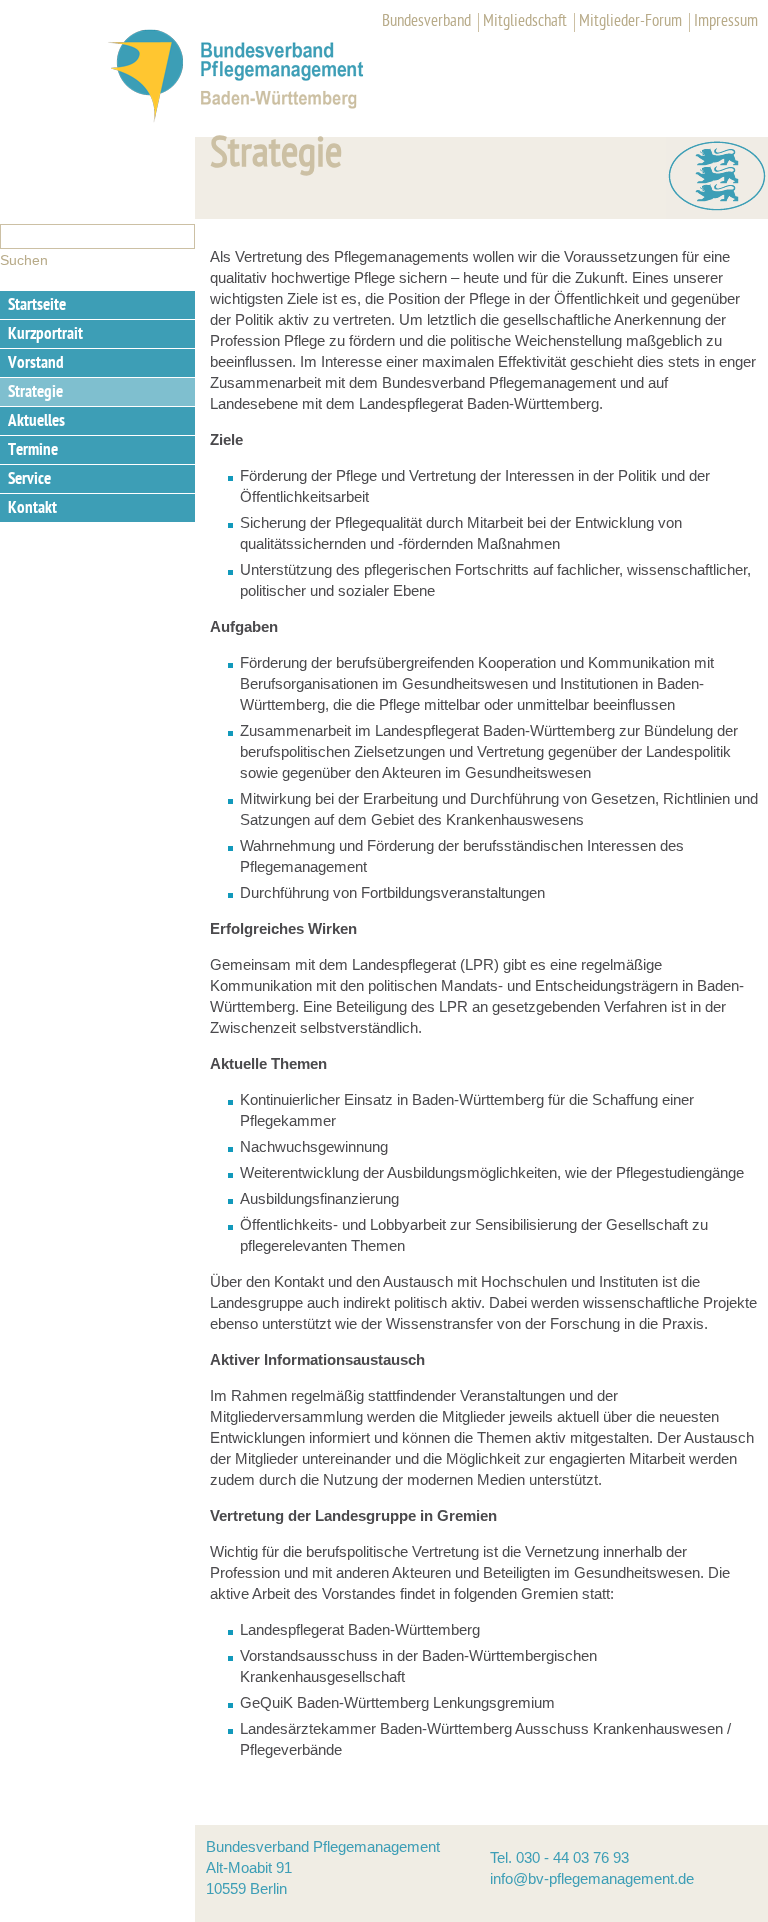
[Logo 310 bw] (257, 118)
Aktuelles (36, 422)
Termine (33, 451)
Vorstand (36, 364)
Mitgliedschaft (525, 22)
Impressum (726, 22)
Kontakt (32, 509)
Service (29, 480)
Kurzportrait (45, 335)
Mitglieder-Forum (630, 22)
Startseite (37, 306)
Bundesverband (426, 22)
